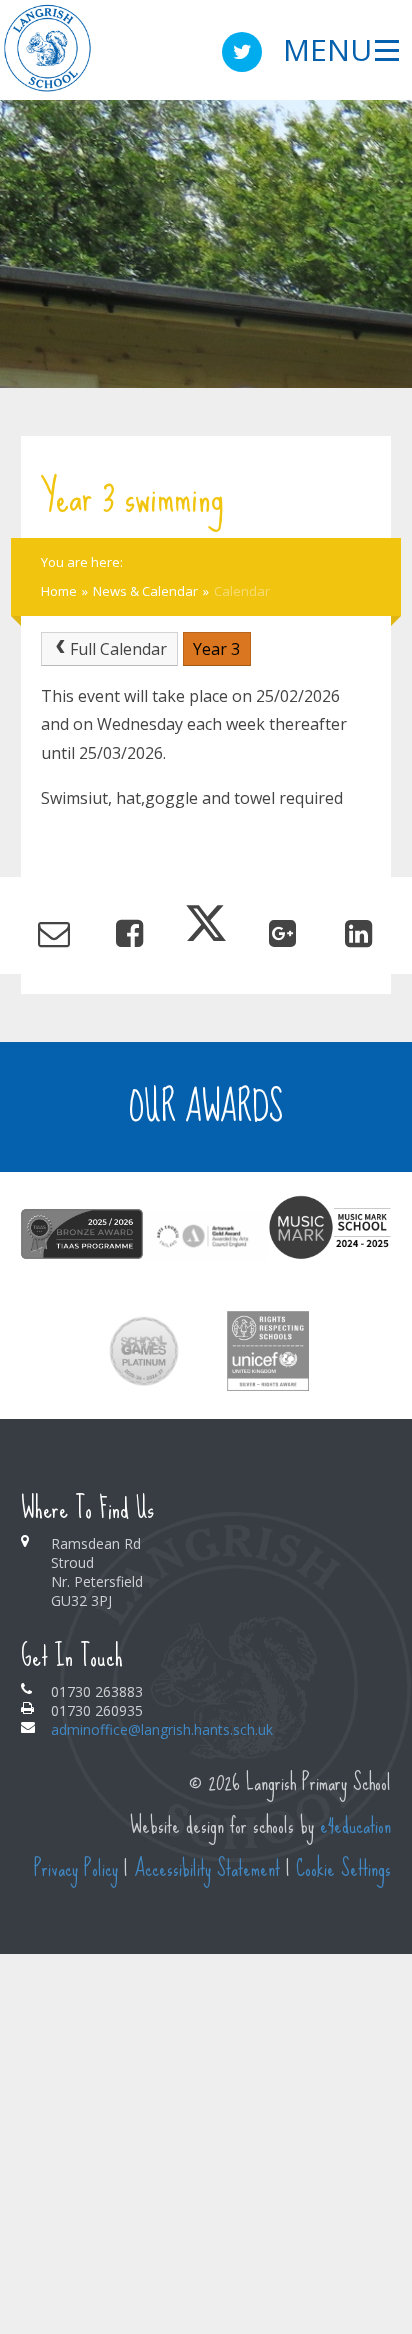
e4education (355, 1825)
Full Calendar (118, 649)
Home (59, 591)
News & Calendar (145, 591)
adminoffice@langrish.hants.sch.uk (162, 1729)
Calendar (242, 591)
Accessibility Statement (207, 1868)
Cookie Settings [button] (343, 1868)
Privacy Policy (76, 1868)
